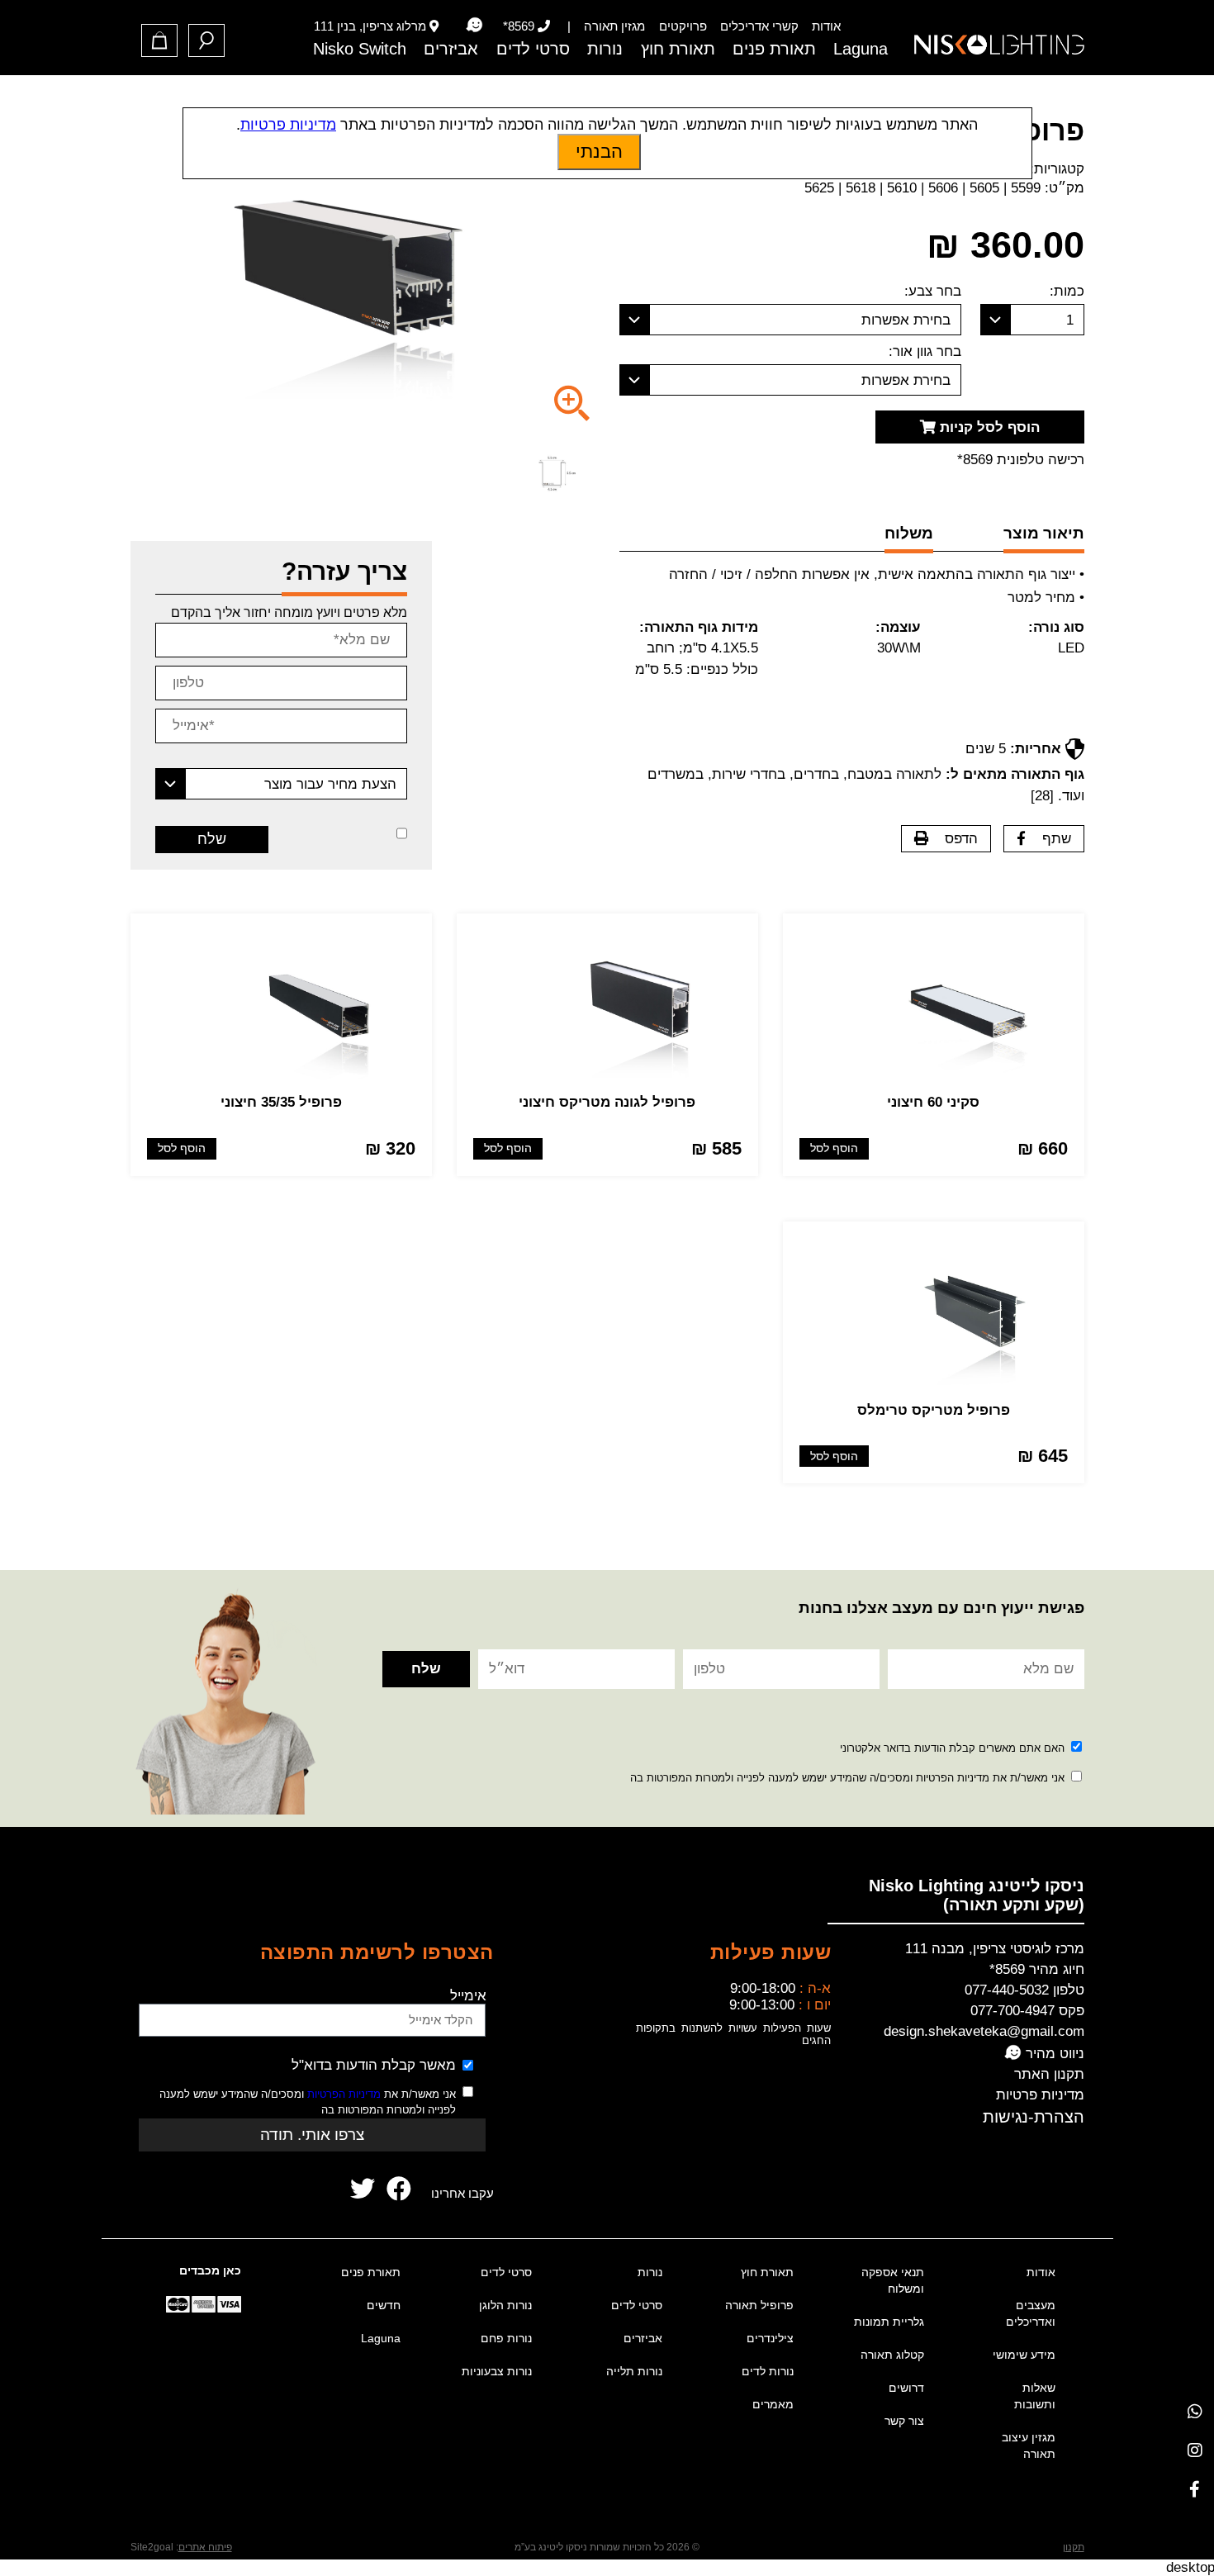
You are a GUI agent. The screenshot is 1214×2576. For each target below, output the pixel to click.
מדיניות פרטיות (1040, 2095)
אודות (826, 26)
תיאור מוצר (1044, 533)
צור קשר (904, 2421)
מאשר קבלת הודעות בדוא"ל (374, 2065)
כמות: (1067, 291)
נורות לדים (768, 2371)
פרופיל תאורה (759, 2305)
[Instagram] (1195, 2450)
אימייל (468, 1996)
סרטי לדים (533, 49)
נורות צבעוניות (497, 2371)
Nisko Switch (360, 49)
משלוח (909, 533)
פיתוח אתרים (205, 2547)
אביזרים (451, 49)
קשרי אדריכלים (759, 26)
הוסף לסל (834, 1148)
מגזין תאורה (614, 26)
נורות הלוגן (505, 2305)
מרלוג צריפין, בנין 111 (370, 26)
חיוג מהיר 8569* (1037, 1969)
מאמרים (773, 2404)
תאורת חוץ (678, 49)
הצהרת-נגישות (1034, 2117)
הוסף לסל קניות (988, 427)
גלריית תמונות (889, 2322)
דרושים (906, 2388)
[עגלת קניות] (159, 40)
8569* (519, 26)
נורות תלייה (634, 2371)
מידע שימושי (1024, 2355)
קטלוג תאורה (892, 2355)
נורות (605, 49)
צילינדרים (770, 2338)
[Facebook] (1195, 2489)
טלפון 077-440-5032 (1024, 1990)
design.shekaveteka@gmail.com (984, 2031)
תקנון (1074, 2547)
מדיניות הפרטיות (344, 2094)
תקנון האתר (1049, 2074)
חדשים (384, 2305)
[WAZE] (474, 26)
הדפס (961, 839)
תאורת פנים (774, 49)
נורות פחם (506, 2338)
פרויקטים (683, 26)
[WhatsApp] (1195, 2411)
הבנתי (599, 152)
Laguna (861, 49)
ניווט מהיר (1053, 2054)
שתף (1057, 839)
